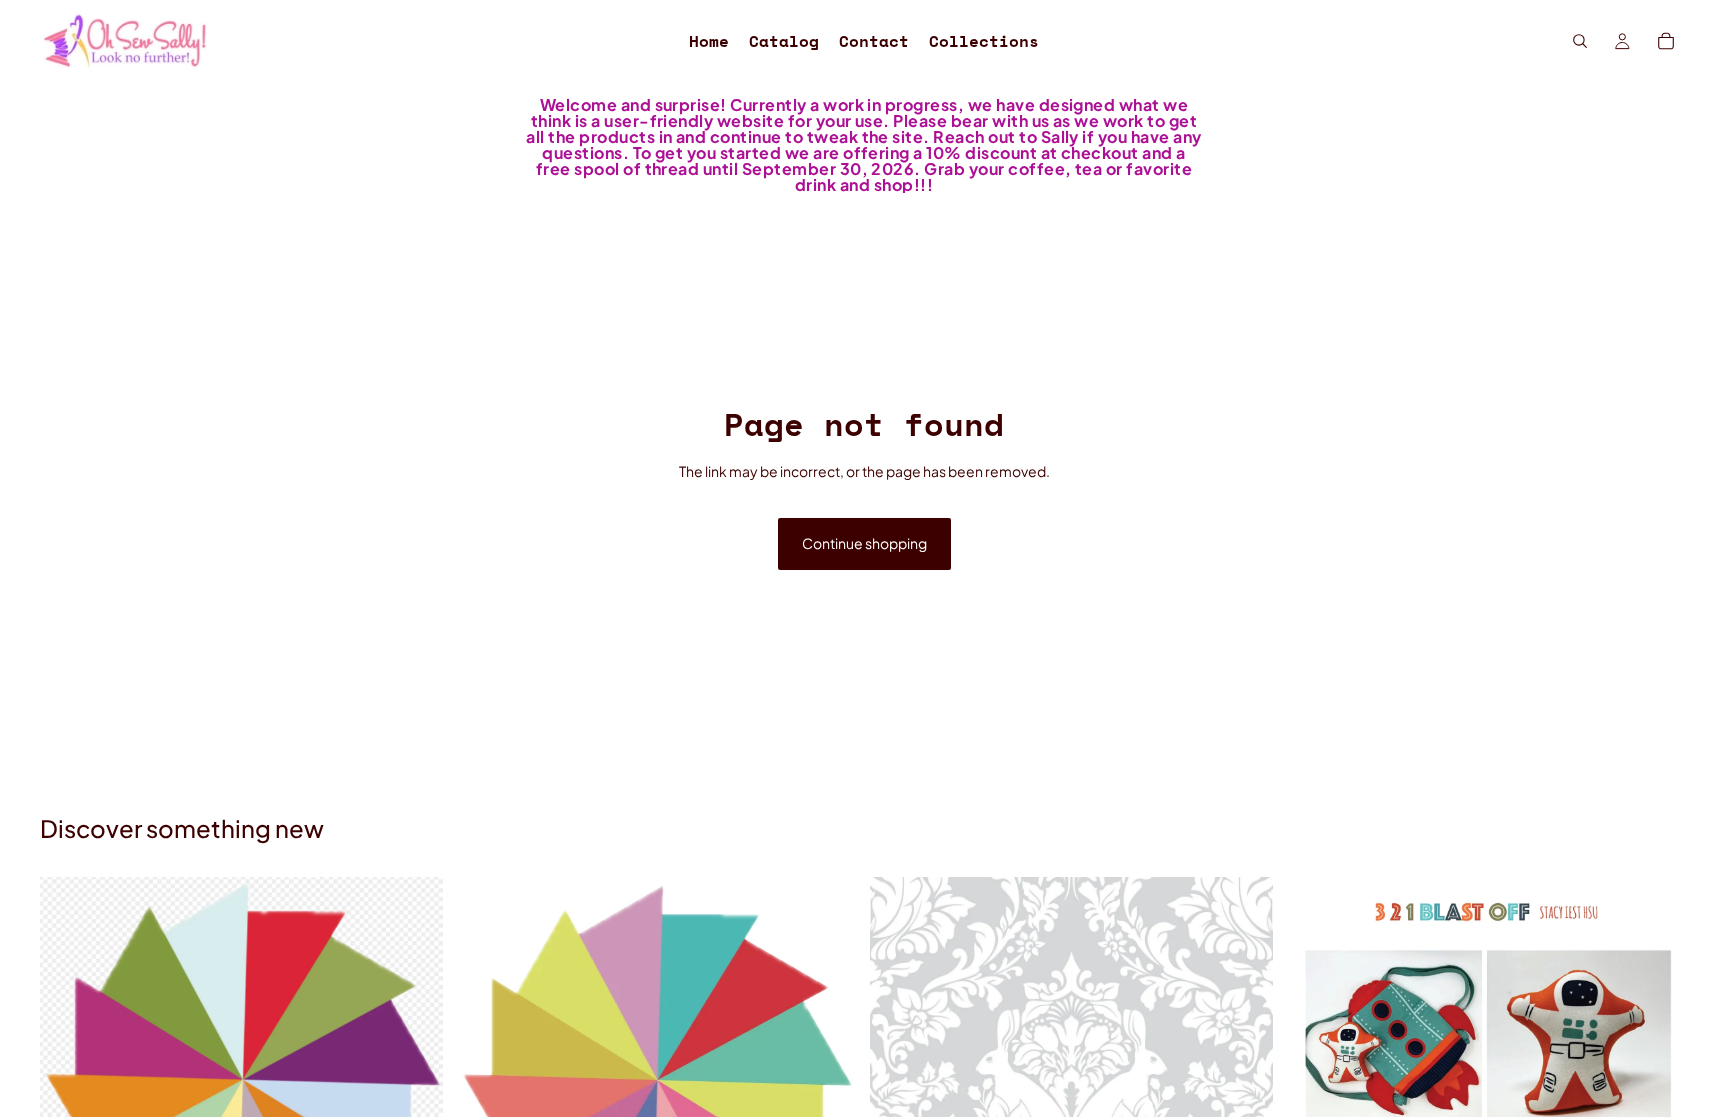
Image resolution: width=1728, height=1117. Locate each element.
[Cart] (1666, 41)
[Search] (1580, 41)
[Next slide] (828, 1079)
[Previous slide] (485, 1079)
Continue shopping (864, 543)
